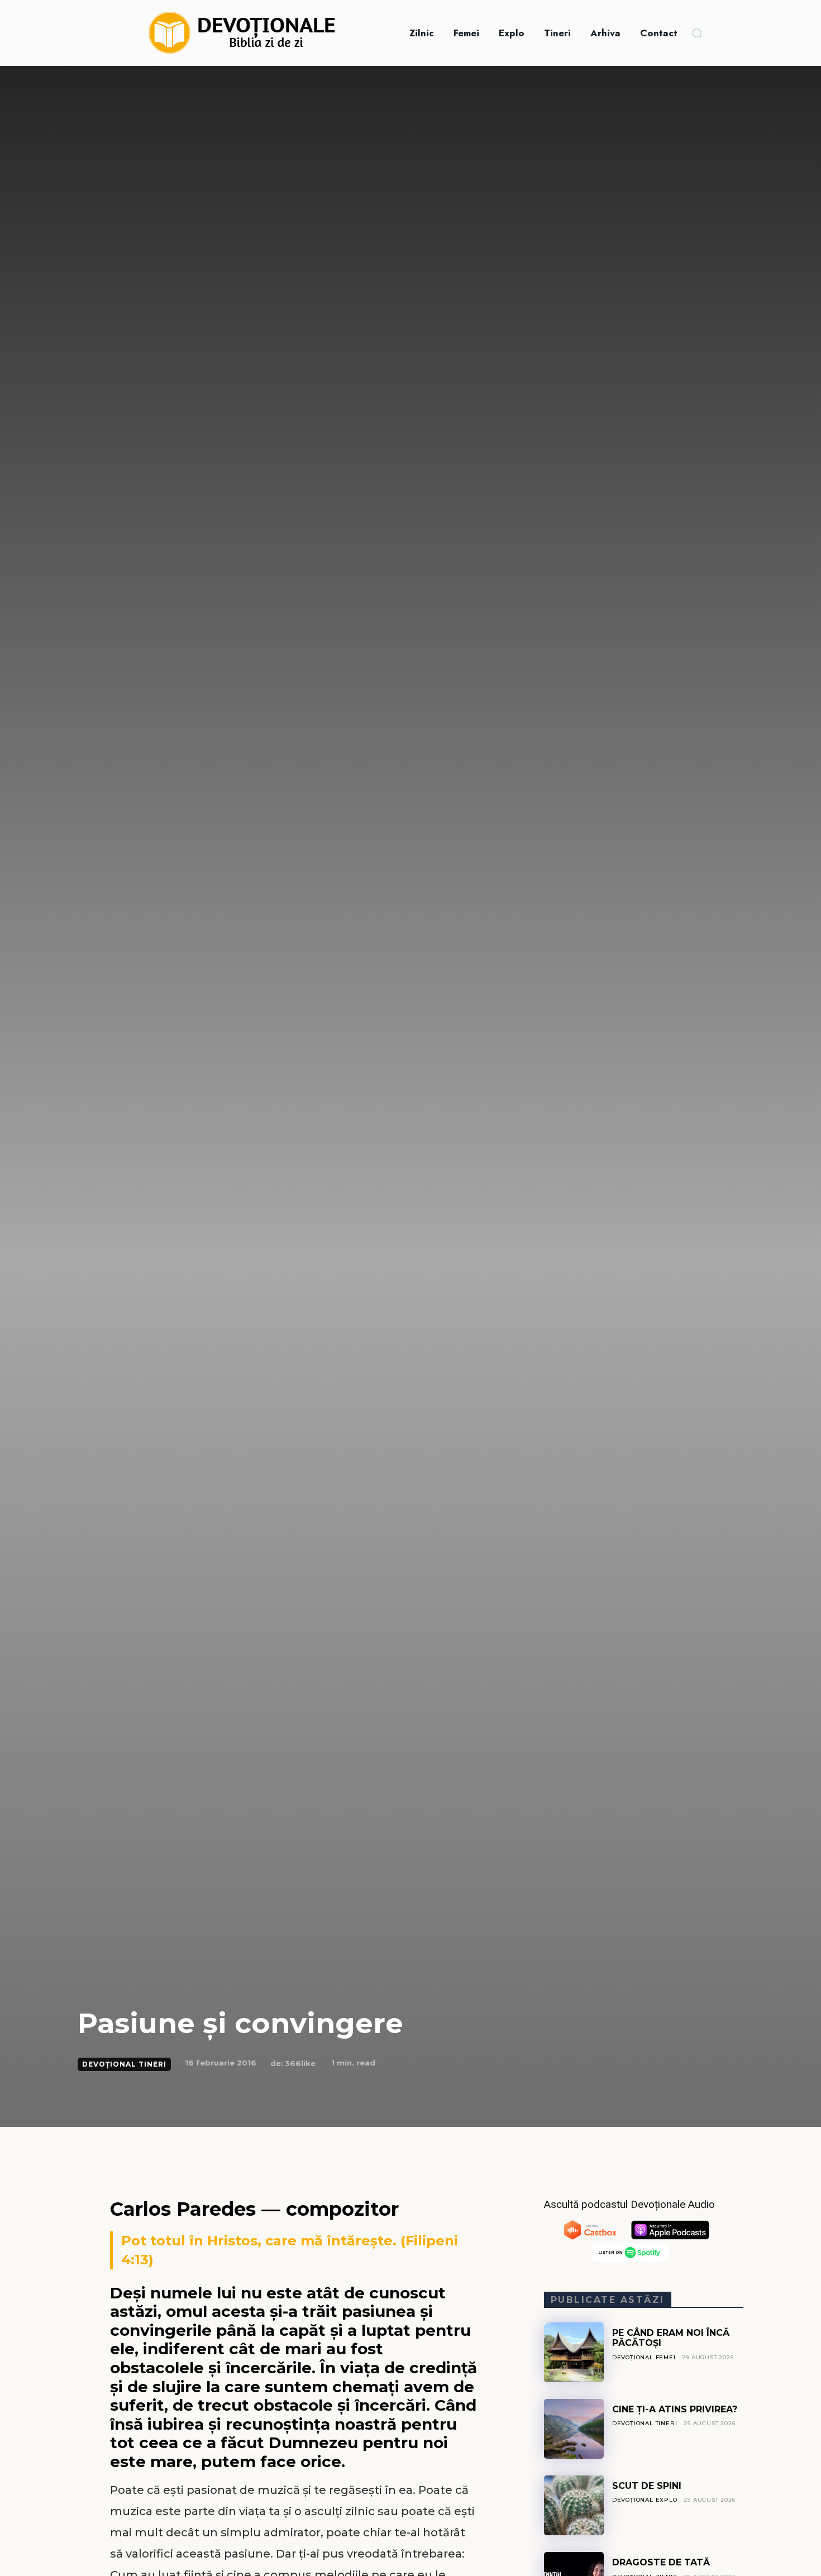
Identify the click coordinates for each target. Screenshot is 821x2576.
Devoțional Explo (645, 2500)
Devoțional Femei (644, 2357)
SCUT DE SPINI (647, 2486)
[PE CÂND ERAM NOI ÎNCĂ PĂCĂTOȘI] (574, 2352)
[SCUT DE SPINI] (574, 2505)
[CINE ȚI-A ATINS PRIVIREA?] (574, 2429)
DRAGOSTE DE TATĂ (661, 2562)
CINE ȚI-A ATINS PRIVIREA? (675, 2409)
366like (300, 2063)
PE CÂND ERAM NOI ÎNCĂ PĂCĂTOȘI (671, 2338)
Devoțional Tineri (124, 2064)
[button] (697, 33)
